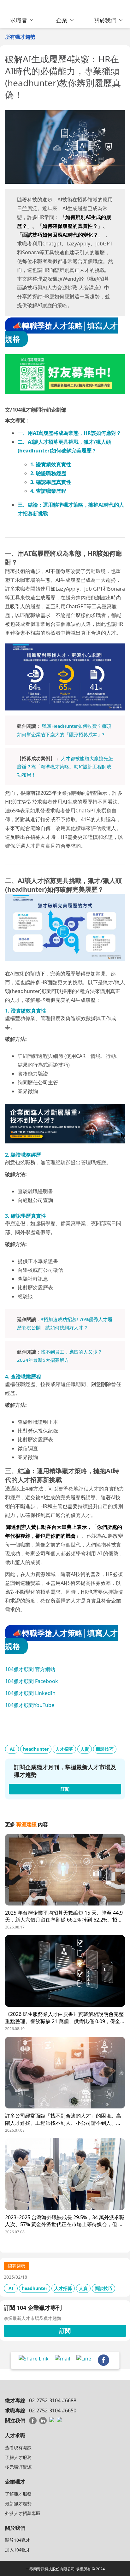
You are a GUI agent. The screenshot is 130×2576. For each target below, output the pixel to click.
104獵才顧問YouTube (30, 1705)
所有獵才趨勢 (20, 37)
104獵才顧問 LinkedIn (30, 1693)
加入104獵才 (18, 2550)
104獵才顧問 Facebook (32, 1681)
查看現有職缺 (18, 2447)
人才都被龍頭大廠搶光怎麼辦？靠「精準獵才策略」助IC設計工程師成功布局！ (65, 767)
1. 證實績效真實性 (51, 464)
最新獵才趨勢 (18, 2503)
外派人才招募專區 (23, 2513)
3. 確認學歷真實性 (51, 482)
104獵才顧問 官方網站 (30, 1669)
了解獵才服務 (18, 2494)
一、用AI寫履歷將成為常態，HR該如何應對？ (69, 433)
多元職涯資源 (18, 2467)
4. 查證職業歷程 (48, 491)
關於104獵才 (18, 2540)
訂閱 (65, 2331)
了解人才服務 (18, 2457)
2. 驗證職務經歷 (48, 473)
